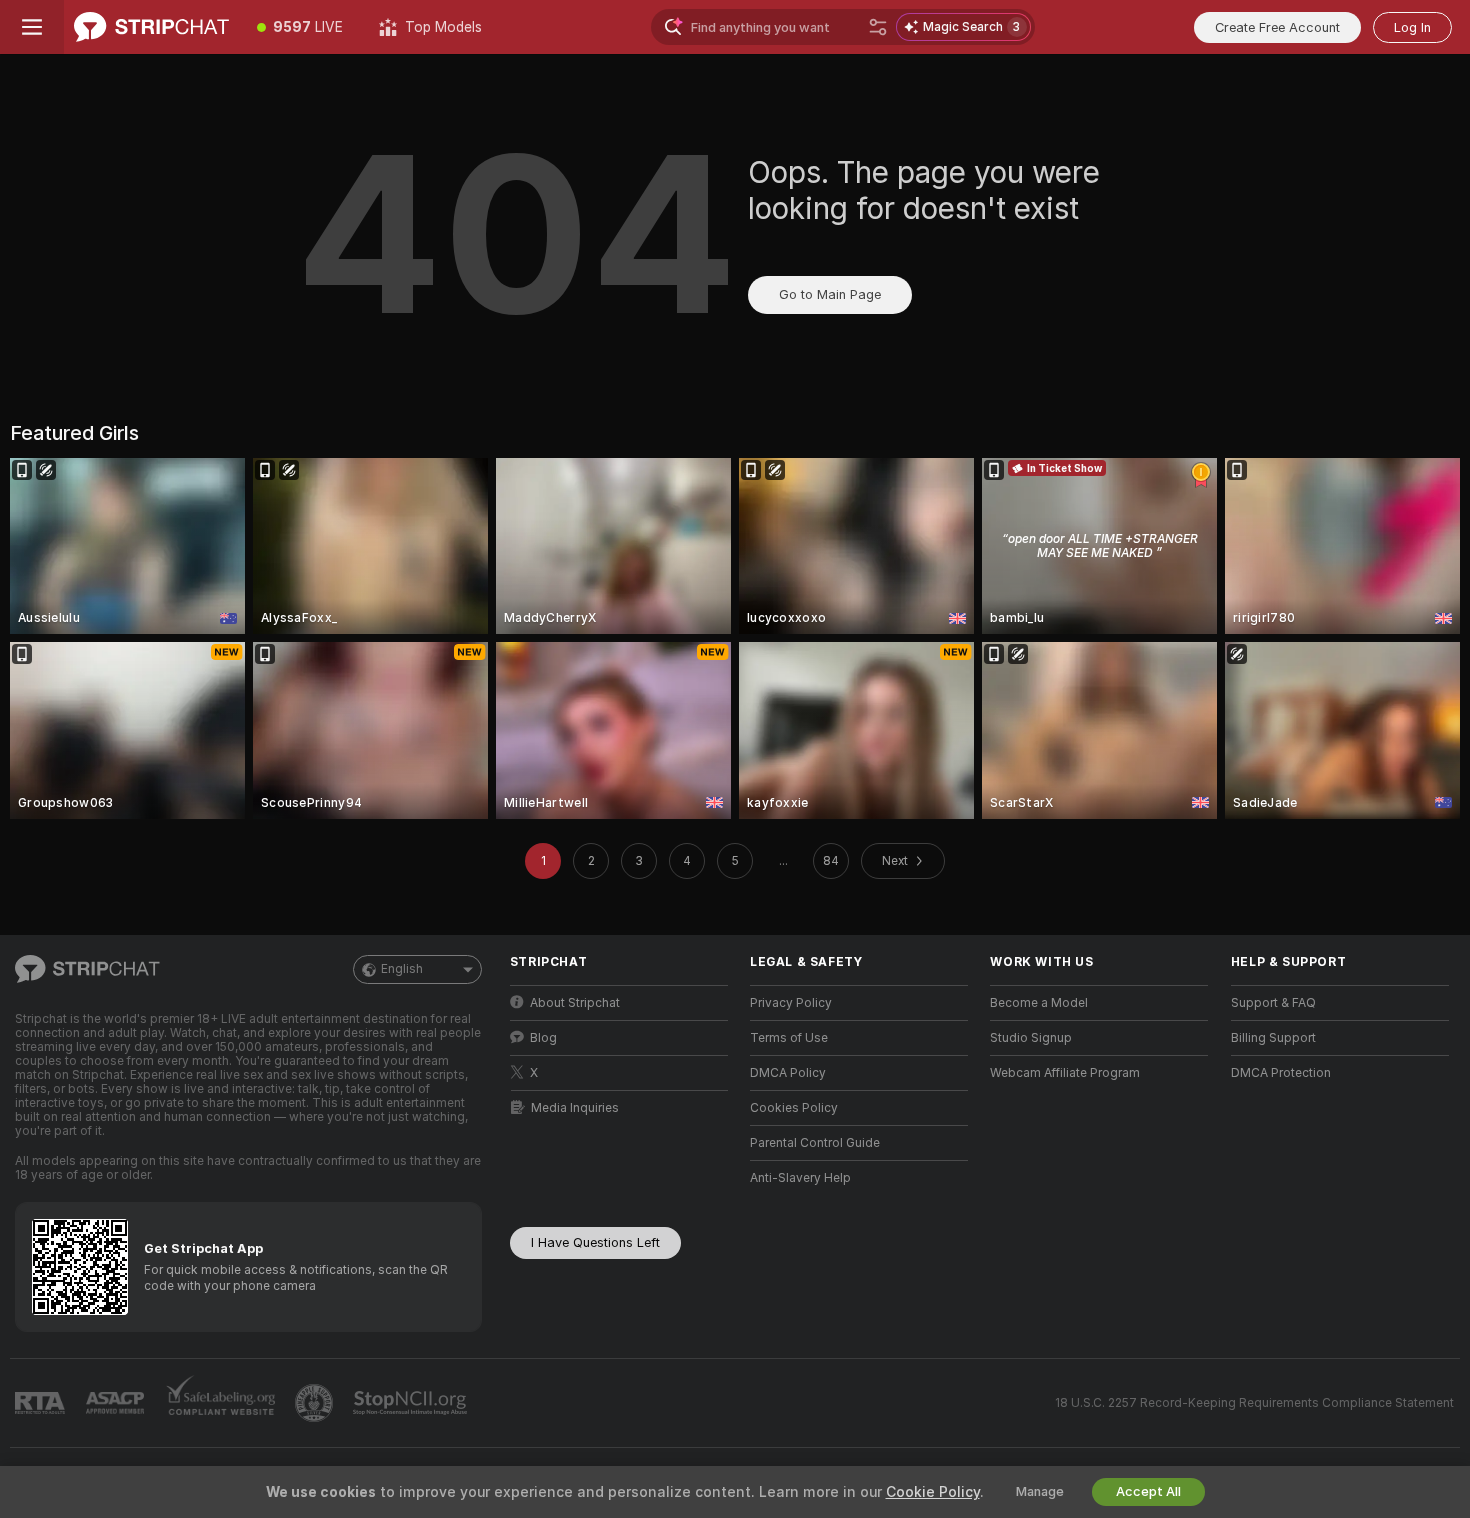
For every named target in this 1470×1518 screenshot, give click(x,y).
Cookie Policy (933, 1492)
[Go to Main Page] (151, 27)
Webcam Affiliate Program (1065, 1073)
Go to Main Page (830, 294)
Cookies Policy (794, 1108)
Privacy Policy (791, 1003)
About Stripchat (575, 1003)
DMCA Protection (1281, 1073)
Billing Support (1273, 1038)
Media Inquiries (575, 1108)
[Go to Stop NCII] (412, 1403)
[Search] (878, 27)
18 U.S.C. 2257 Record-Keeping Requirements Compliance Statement (1254, 1403)
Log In (1412, 27)
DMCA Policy (788, 1073)
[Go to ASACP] (117, 1403)
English (402, 969)
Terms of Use (789, 1038)
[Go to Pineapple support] (316, 1403)
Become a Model (1039, 1003)
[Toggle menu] (32, 27)
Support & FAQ (1273, 1003)
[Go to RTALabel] (42, 1403)
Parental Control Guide (815, 1143)
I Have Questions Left (595, 1242)
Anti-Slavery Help (800, 1178)
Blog (543, 1038)
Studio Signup (1031, 1038)
